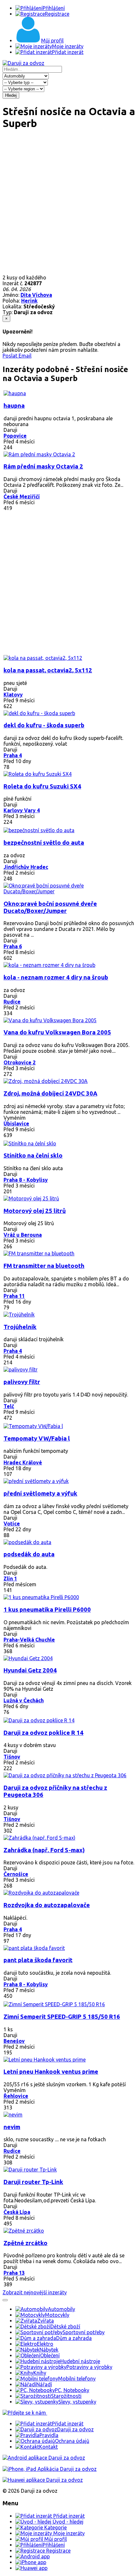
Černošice (16, 1874)
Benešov (14, 2041)
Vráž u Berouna (23, 1235)
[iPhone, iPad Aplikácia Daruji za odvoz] (50, 2469)
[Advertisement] (69, 205)
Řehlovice (16, 2096)
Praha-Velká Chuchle (29, 1640)
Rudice (12, 1002)
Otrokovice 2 (20, 1062)
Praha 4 (13, 755)
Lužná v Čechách (24, 1700)
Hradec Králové (23, 1462)
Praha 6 (13, 946)
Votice (12, 1524)
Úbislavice (16, 1124)
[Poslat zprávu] (5, 2300)
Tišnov (12, 1757)
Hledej (11, 95)
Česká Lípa (17, 2212)
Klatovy (13, 695)
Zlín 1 (10, 1579)
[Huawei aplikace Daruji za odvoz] (43, 2480)
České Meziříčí (22, 496)
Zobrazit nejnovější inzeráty (35, 2292)
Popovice (15, 436)
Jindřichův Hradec (26, 867)
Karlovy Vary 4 (22, 810)
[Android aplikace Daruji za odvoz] (44, 2458)
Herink (29, 301)
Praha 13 (14, 2273)
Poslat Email (17, 356)
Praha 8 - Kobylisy (26, 1180)
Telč (9, 1406)
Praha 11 (14, 1296)
